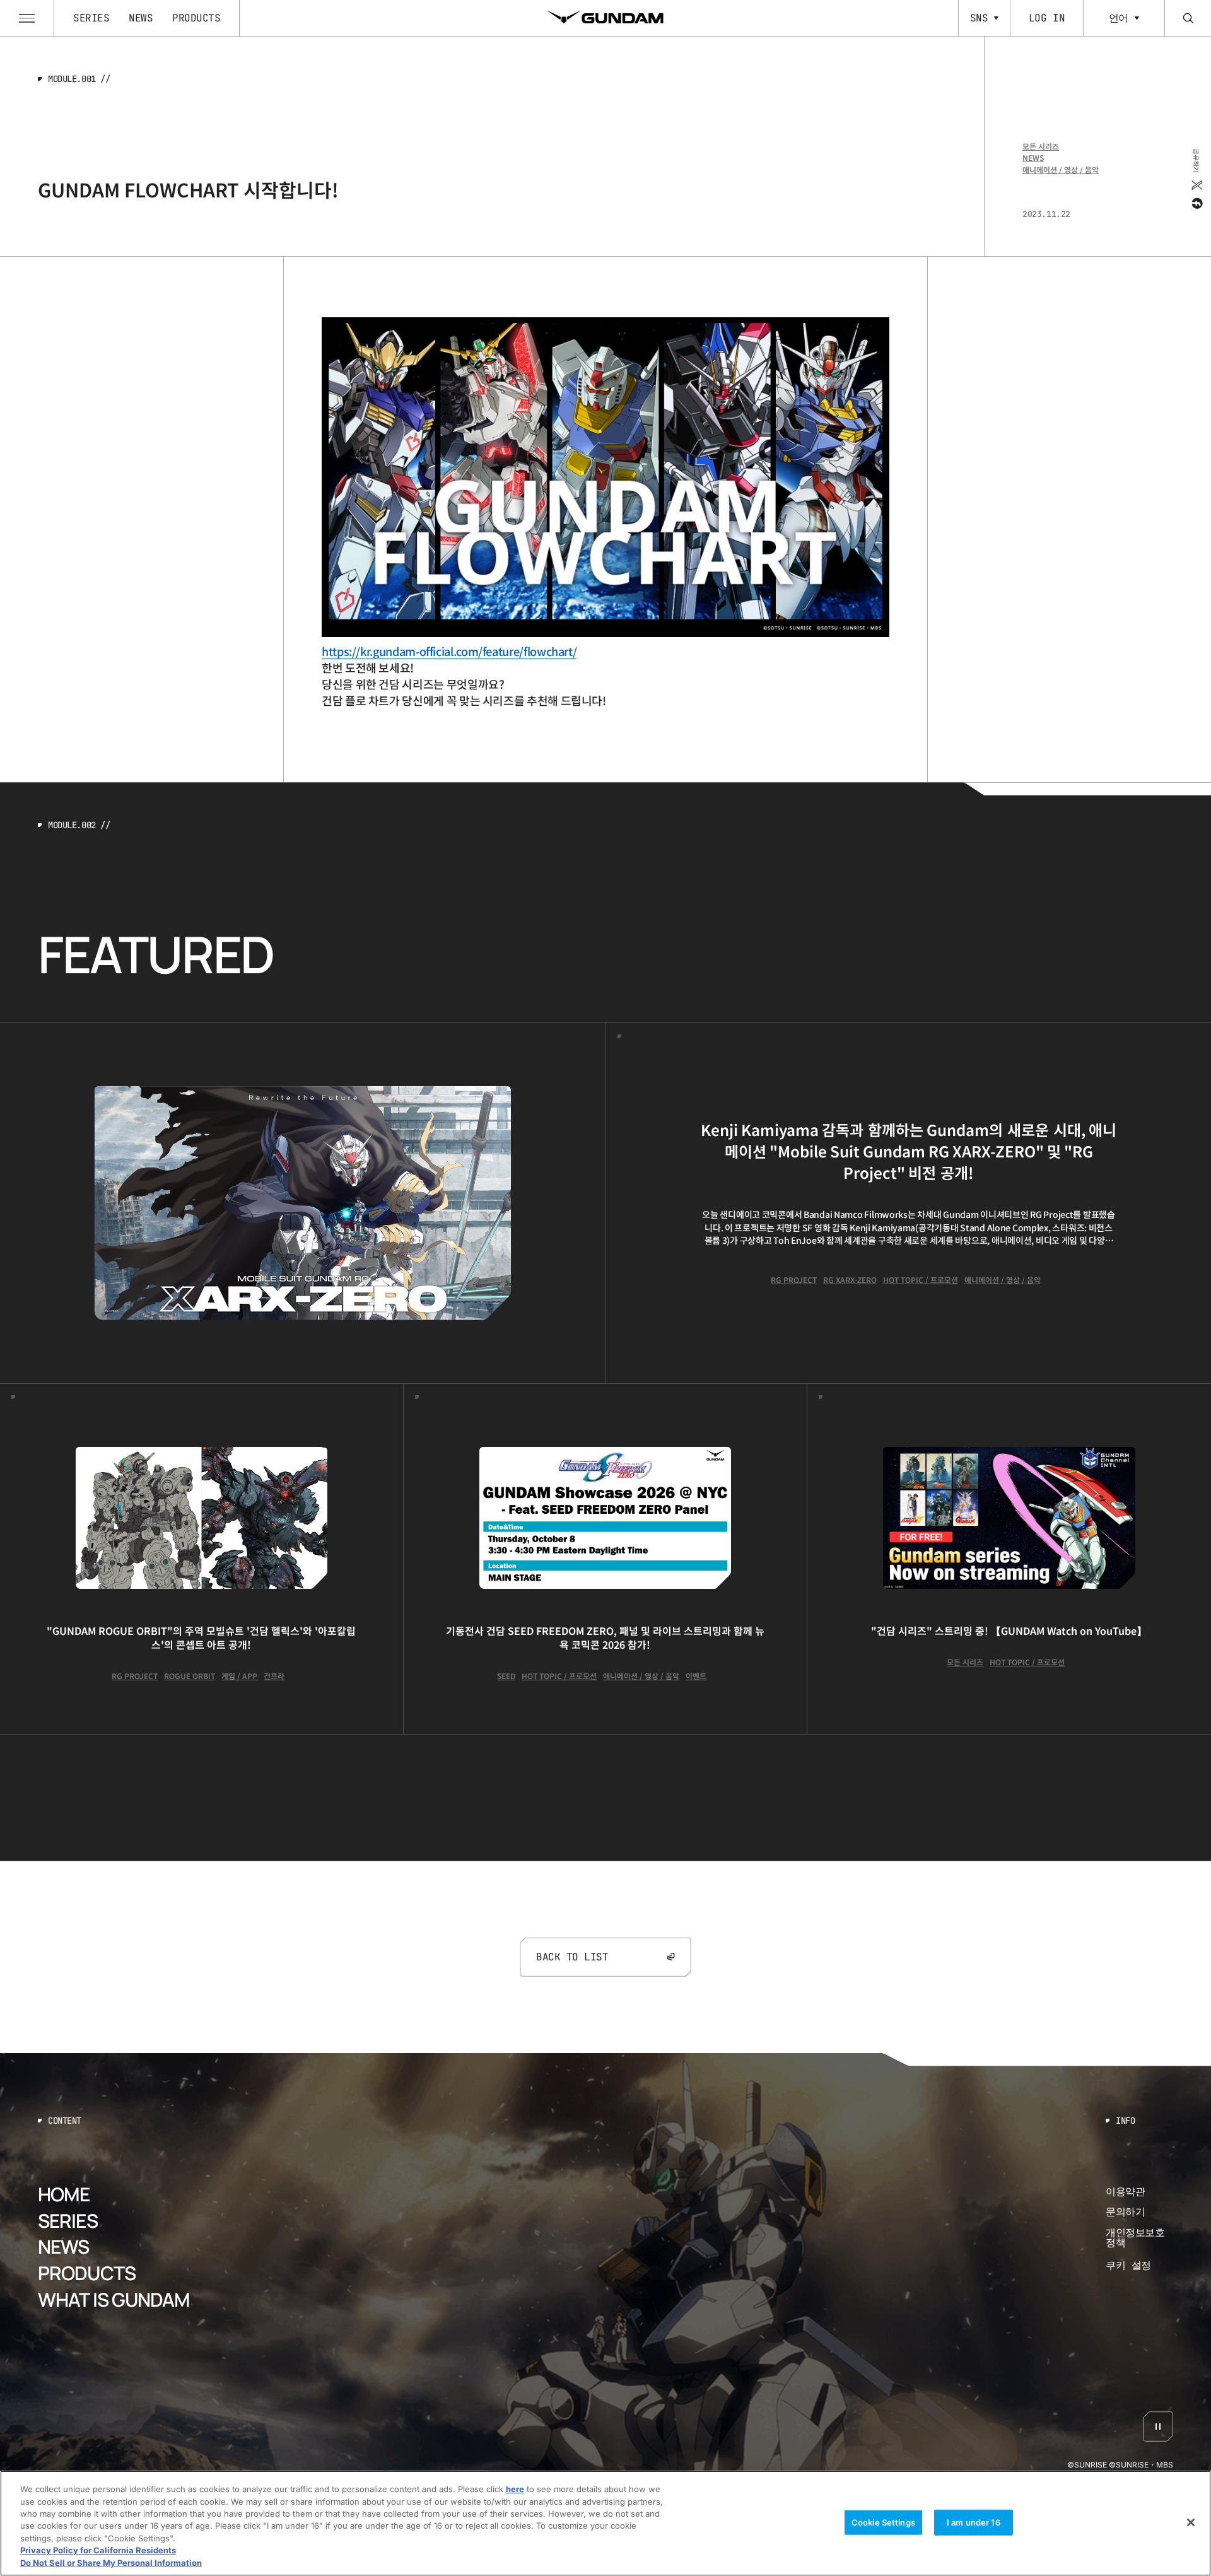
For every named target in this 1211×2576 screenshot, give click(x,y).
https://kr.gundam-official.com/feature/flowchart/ (449, 651)
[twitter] (1196, 185)
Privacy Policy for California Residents (98, 2551)
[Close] (1191, 2522)
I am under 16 (974, 2522)
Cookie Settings (883, 2522)
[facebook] (1196, 203)
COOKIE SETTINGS (1140, 2266)
